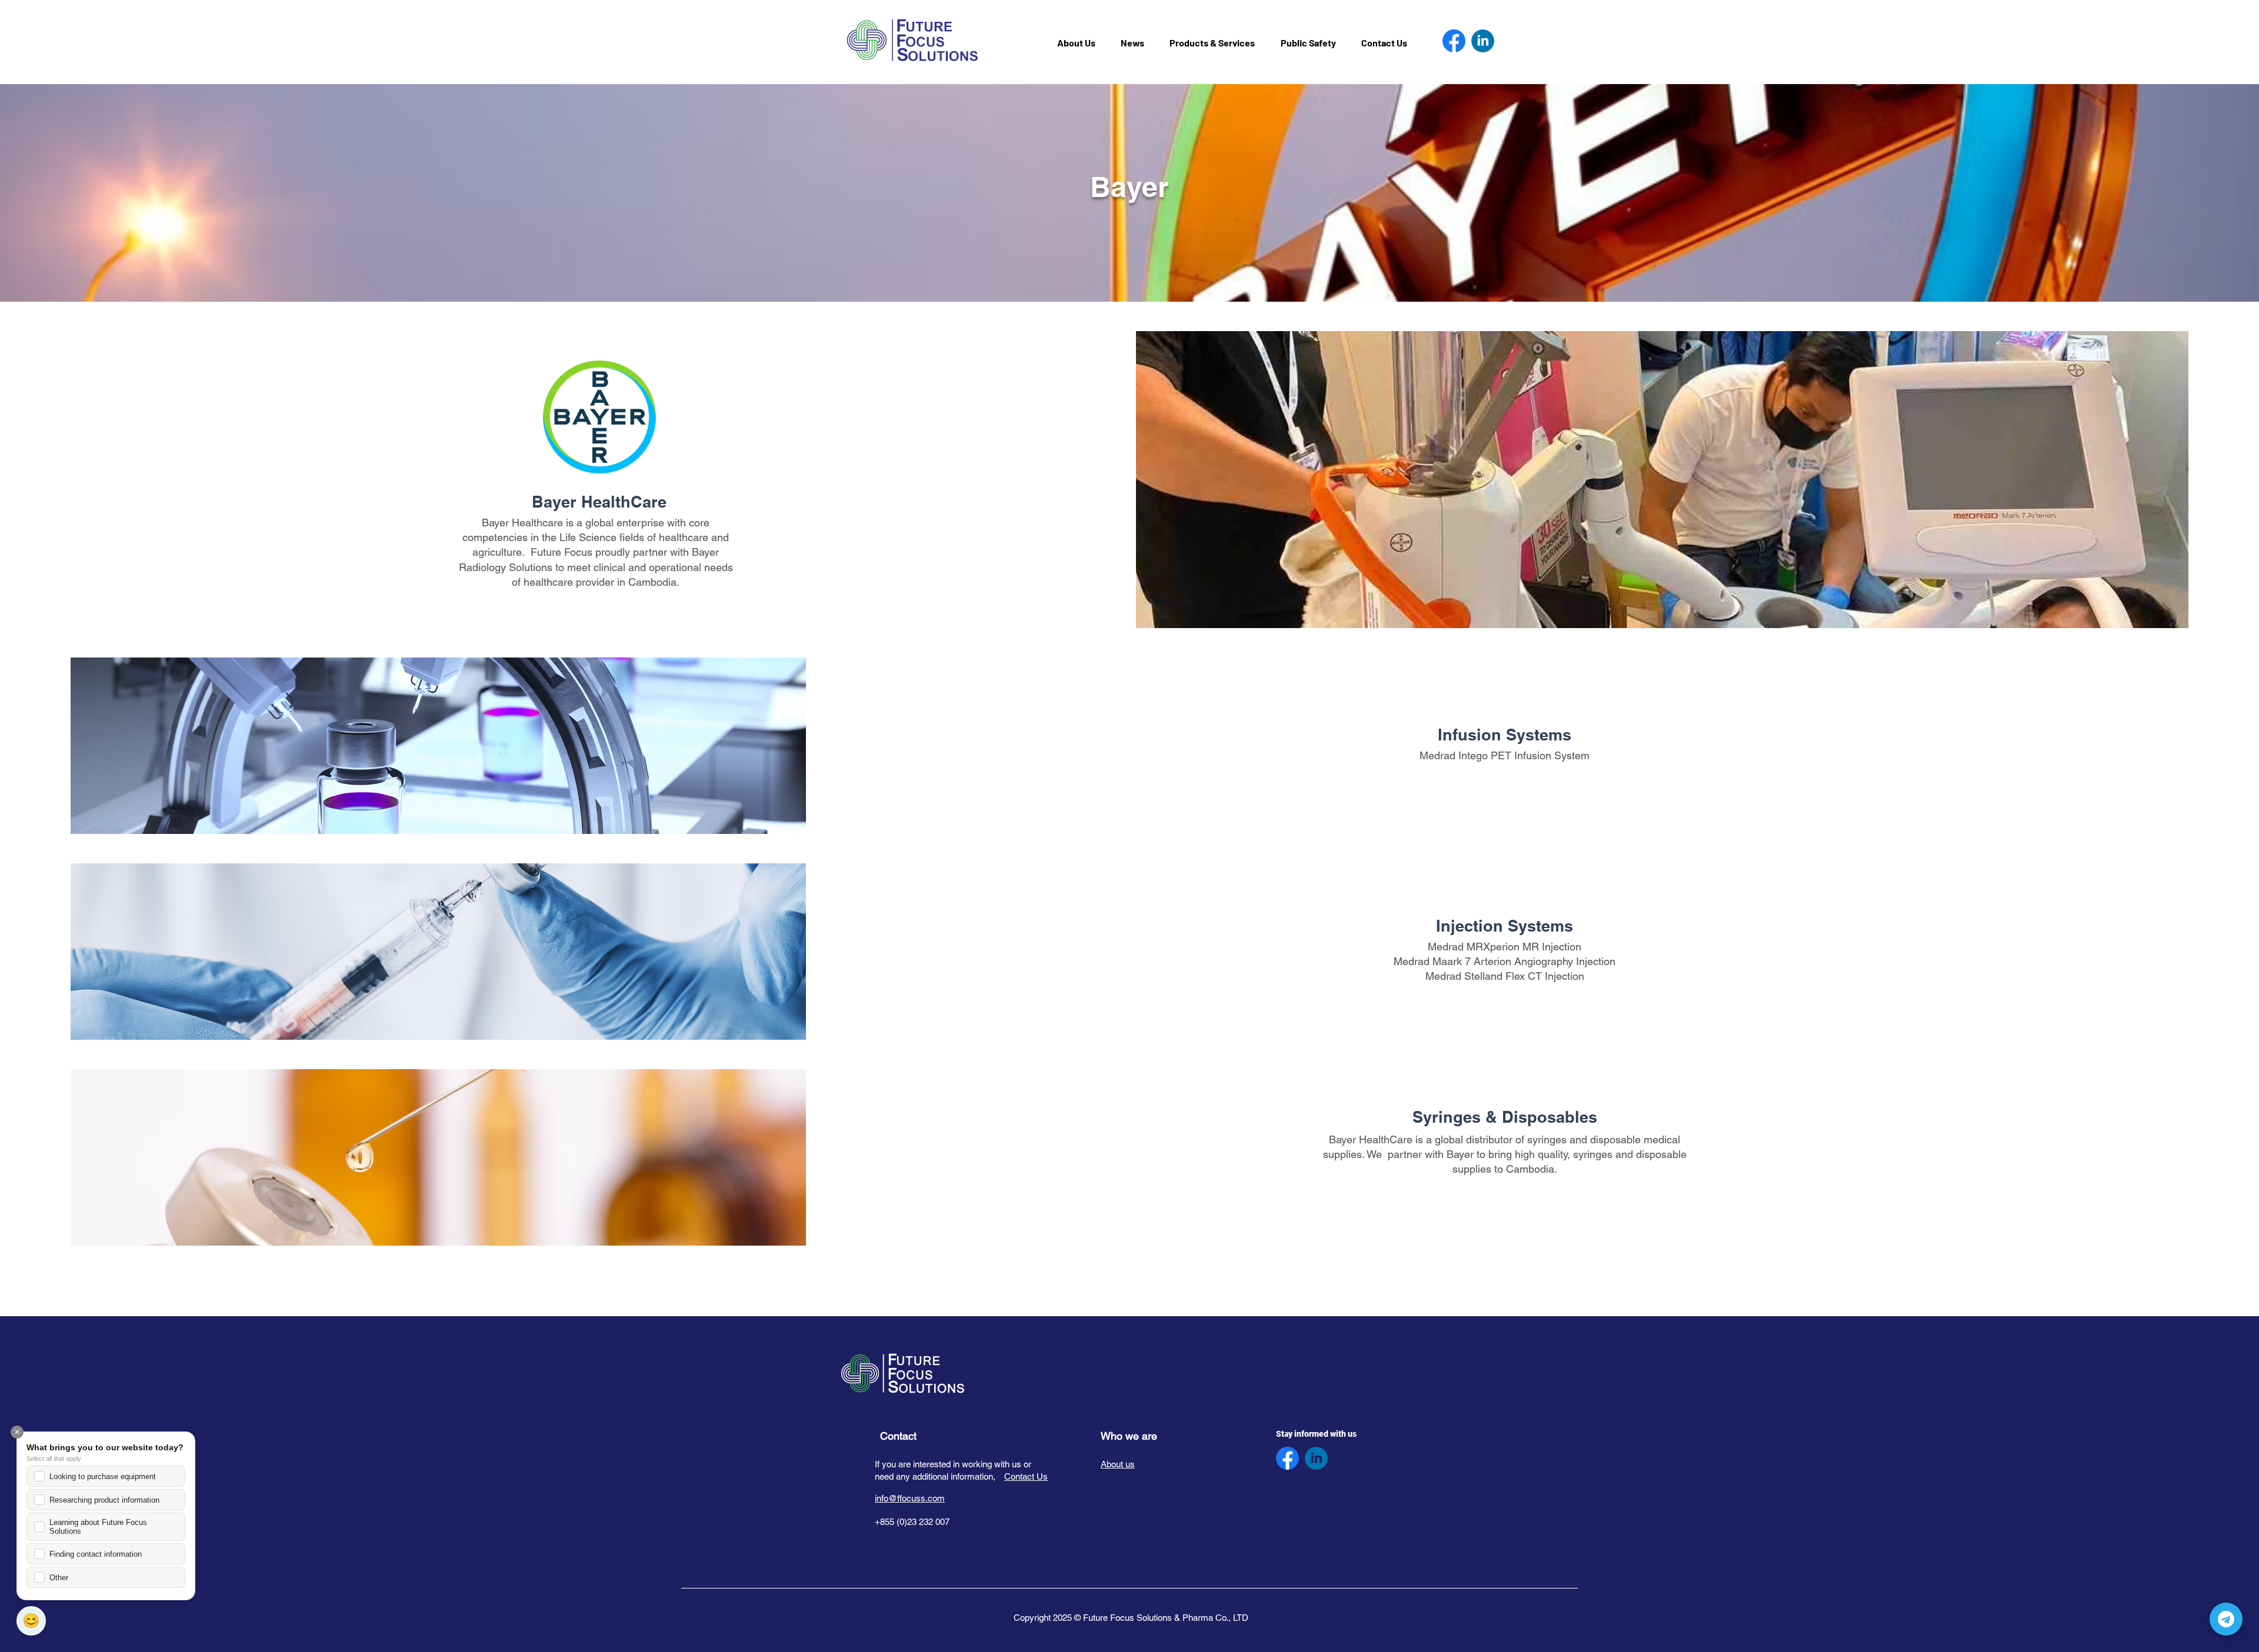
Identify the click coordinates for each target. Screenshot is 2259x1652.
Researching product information (104, 1500)
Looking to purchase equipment (103, 1476)
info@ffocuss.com (910, 1498)
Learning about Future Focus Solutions (98, 1527)
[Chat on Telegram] (2226, 1619)
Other (59, 1578)
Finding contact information (96, 1554)
